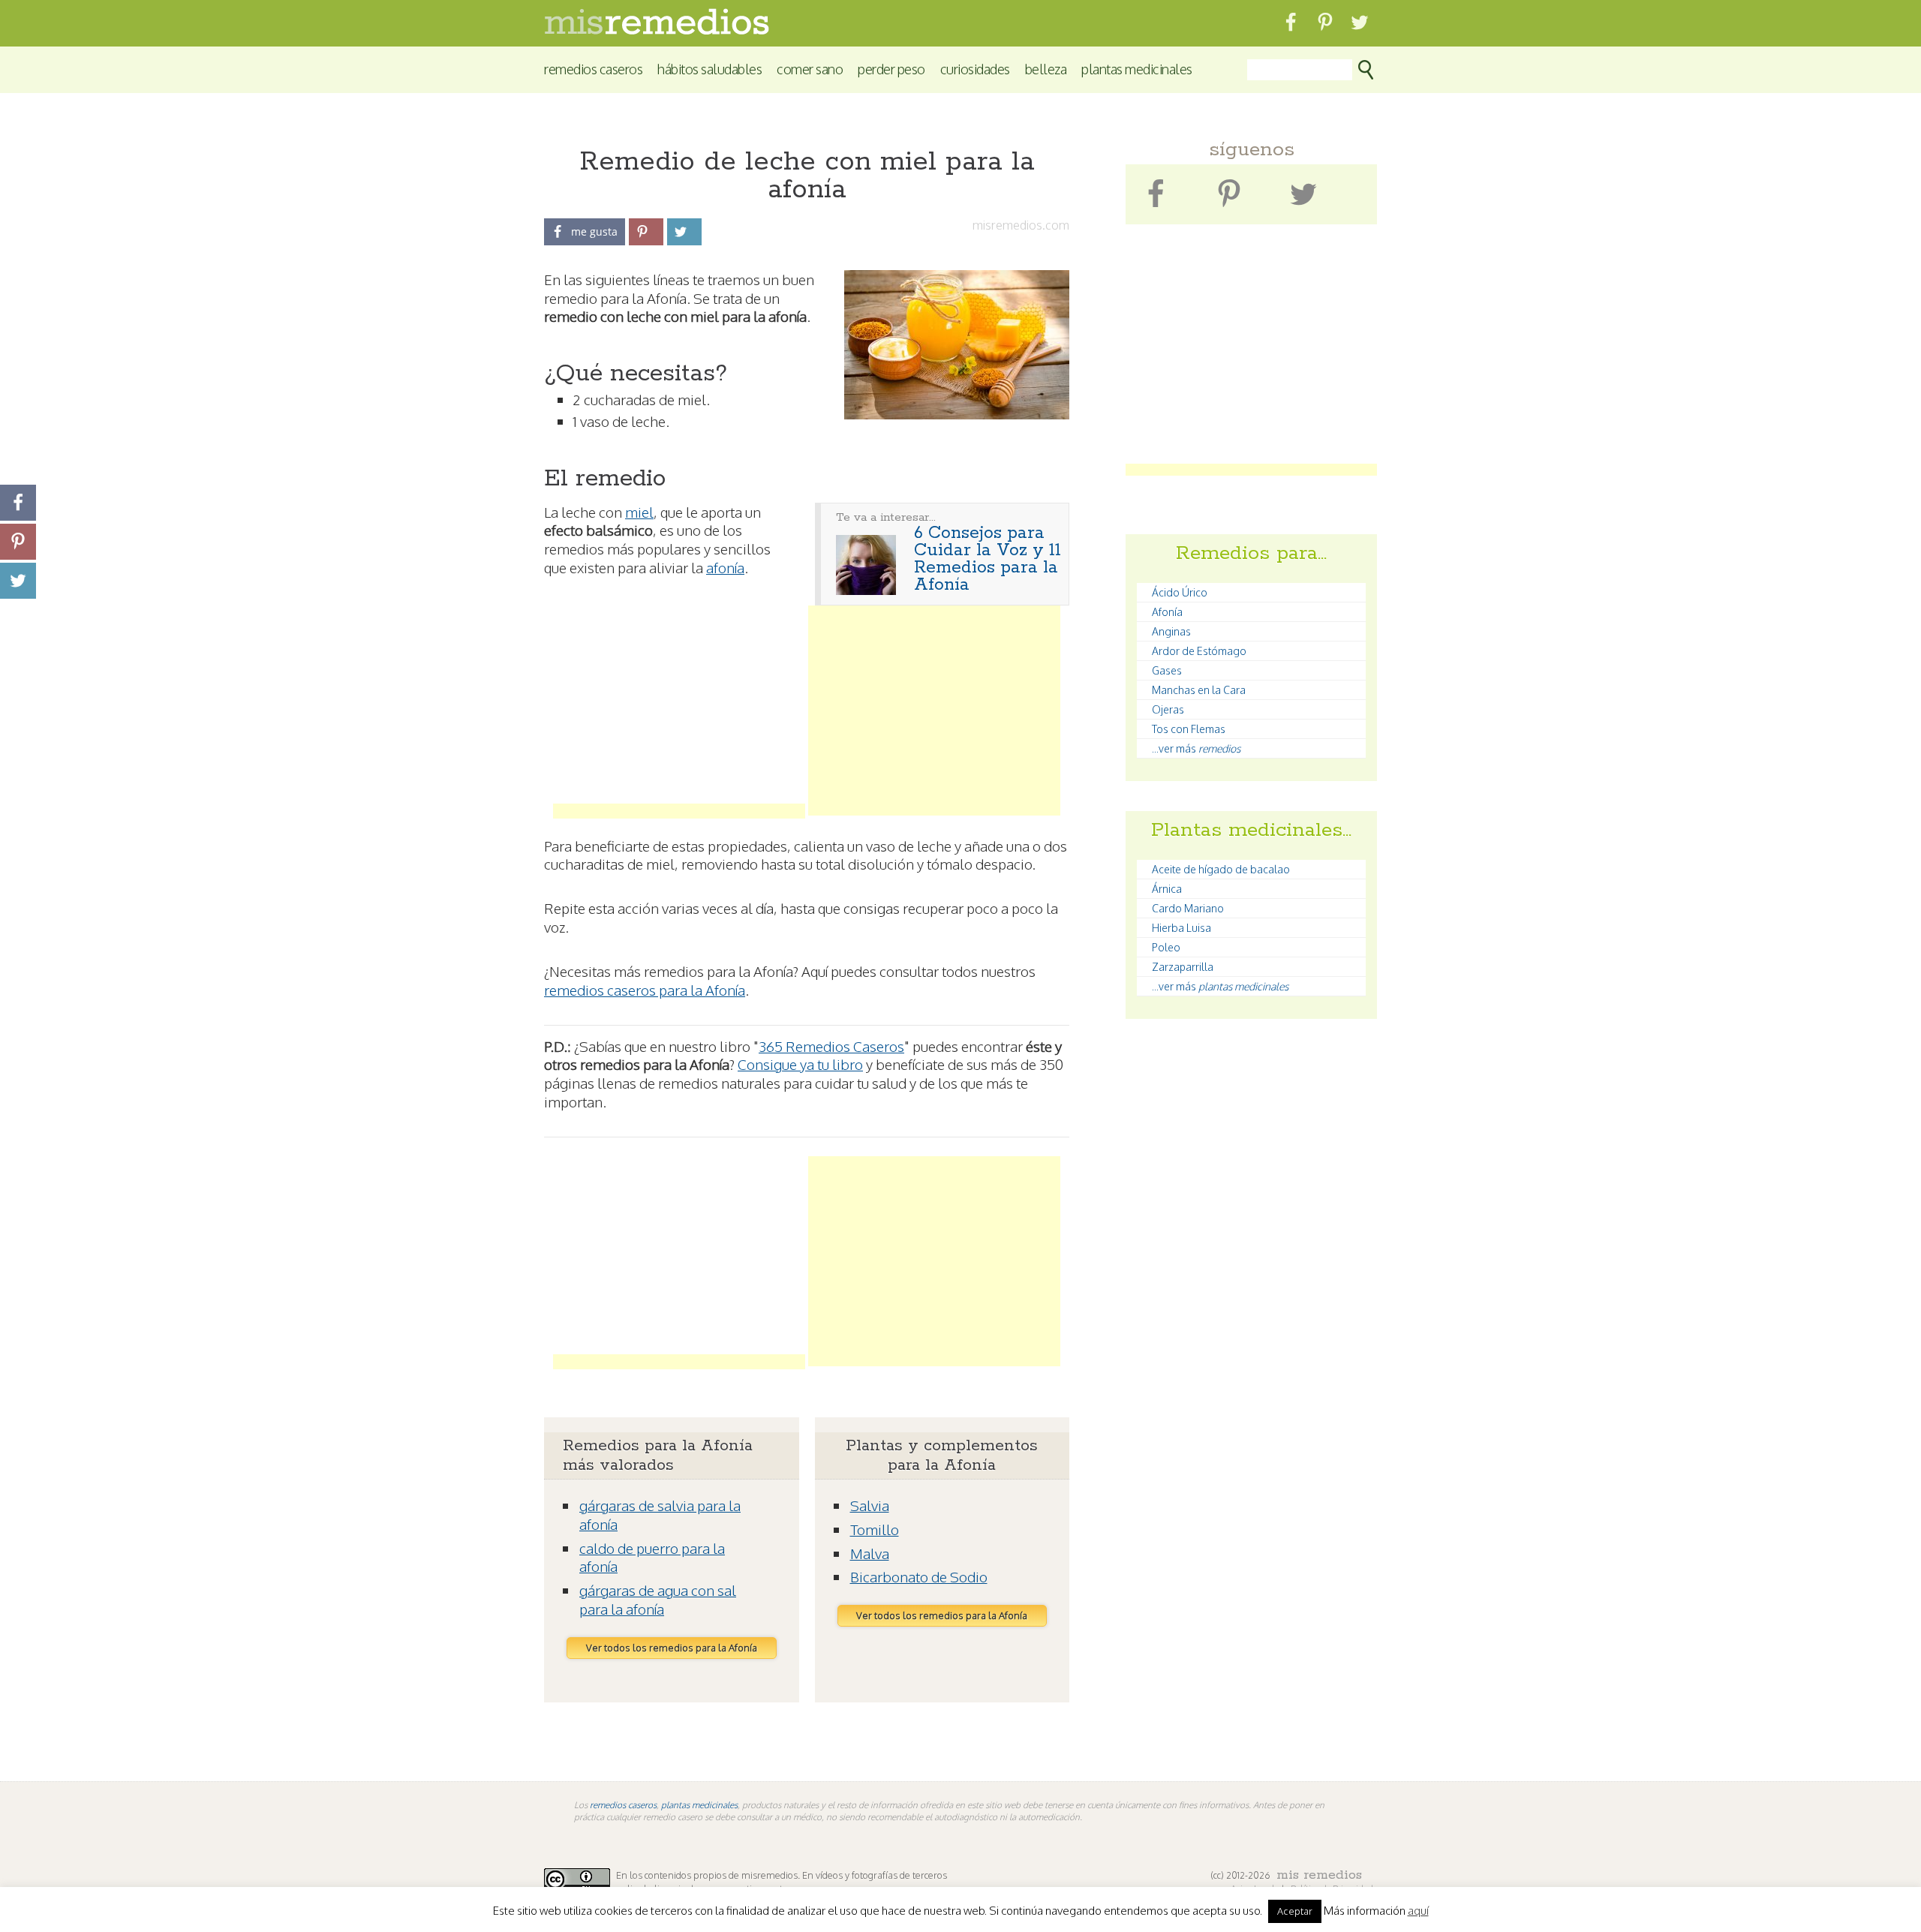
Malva (870, 1553)
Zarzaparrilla (1183, 967)
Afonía (1167, 612)
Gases (1167, 670)
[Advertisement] (679, 711)
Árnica (1167, 889)
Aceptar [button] (1295, 1911)
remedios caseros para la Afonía (645, 990)
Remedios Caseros (593, 69)
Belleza (1046, 69)
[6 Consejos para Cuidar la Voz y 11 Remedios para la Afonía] (866, 590)
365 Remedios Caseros (831, 1046)
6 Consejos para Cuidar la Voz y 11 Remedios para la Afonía (988, 559)
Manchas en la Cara (1199, 690)
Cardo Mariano (1188, 908)
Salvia (870, 1505)
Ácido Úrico (1180, 592)
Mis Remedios (1319, 1875)
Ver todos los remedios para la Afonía (672, 1648)
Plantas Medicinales (1137, 69)
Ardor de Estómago (1199, 651)
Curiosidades (975, 69)
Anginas (1171, 631)
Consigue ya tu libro (800, 1064)
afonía (725, 567)
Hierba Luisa (1181, 928)
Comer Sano (810, 69)
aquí (1418, 1911)
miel (639, 512)
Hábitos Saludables (709, 69)
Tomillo (875, 1529)
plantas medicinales (699, 1805)
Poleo (1166, 947)
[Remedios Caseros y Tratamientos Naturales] (657, 30)
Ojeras (1168, 709)
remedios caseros (623, 1805)
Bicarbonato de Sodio (919, 1576)
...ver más (1196, 748)
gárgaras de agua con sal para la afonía (658, 1599)
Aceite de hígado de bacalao (1221, 869)
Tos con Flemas (1189, 729)
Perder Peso (891, 69)
